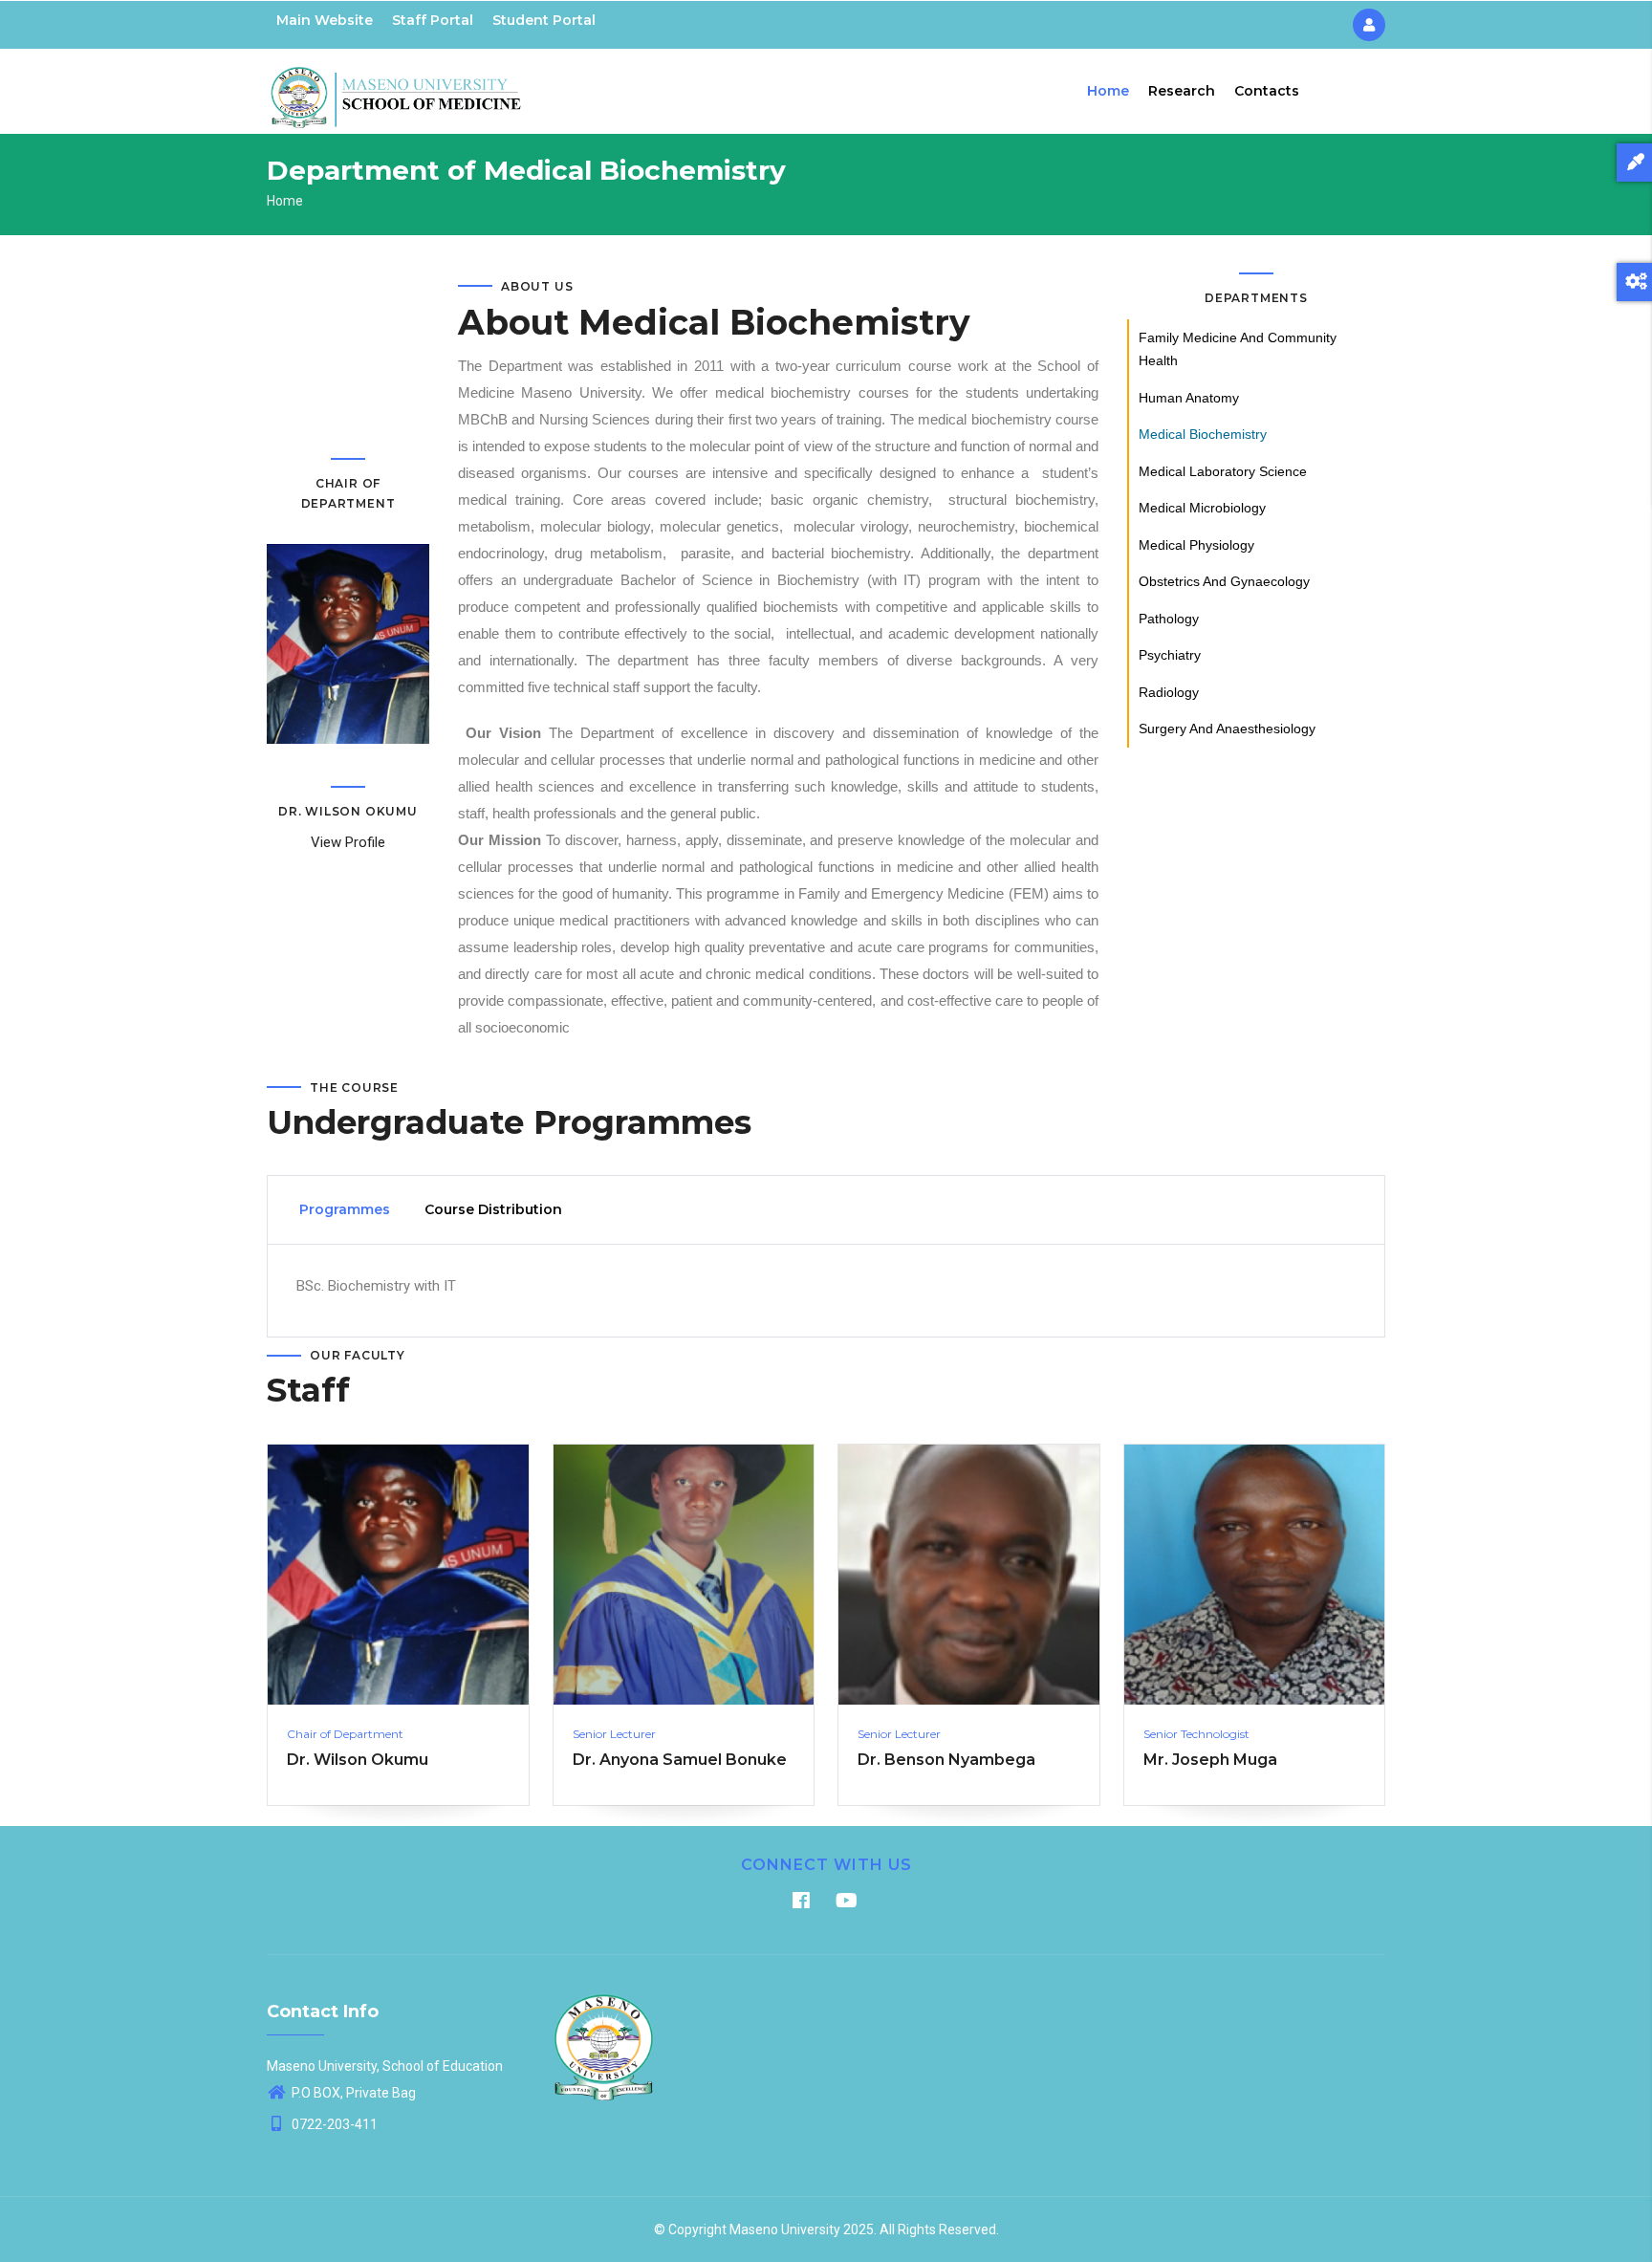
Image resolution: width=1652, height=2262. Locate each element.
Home (1108, 91)
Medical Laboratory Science (1223, 471)
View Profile (348, 842)
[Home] (396, 87)
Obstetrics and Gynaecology (1224, 581)
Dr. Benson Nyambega (946, 1760)
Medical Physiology (1196, 545)
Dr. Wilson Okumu (358, 1760)
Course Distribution (493, 1209)
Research (1182, 91)
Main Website (325, 20)
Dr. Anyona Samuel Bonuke (680, 1760)
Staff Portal (433, 20)
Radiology (1169, 692)
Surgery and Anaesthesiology (1227, 729)
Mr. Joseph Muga (1210, 1760)
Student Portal (544, 20)
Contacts (1267, 91)
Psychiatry (1170, 655)
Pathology (1169, 619)
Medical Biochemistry (1203, 434)
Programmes (345, 1209)
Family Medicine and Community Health (1238, 349)
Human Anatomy (1189, 398)
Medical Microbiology (1202, 508)
